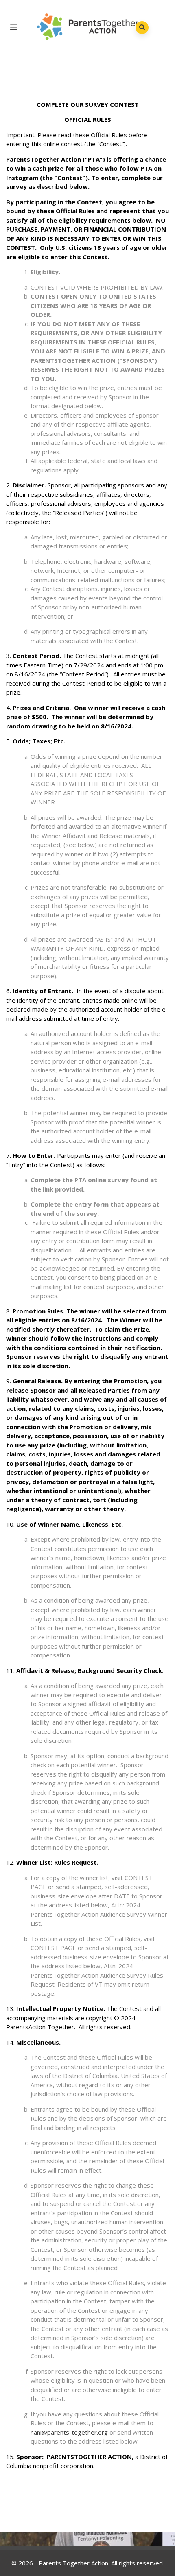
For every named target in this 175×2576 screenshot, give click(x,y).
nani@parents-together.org (69, 2432)
